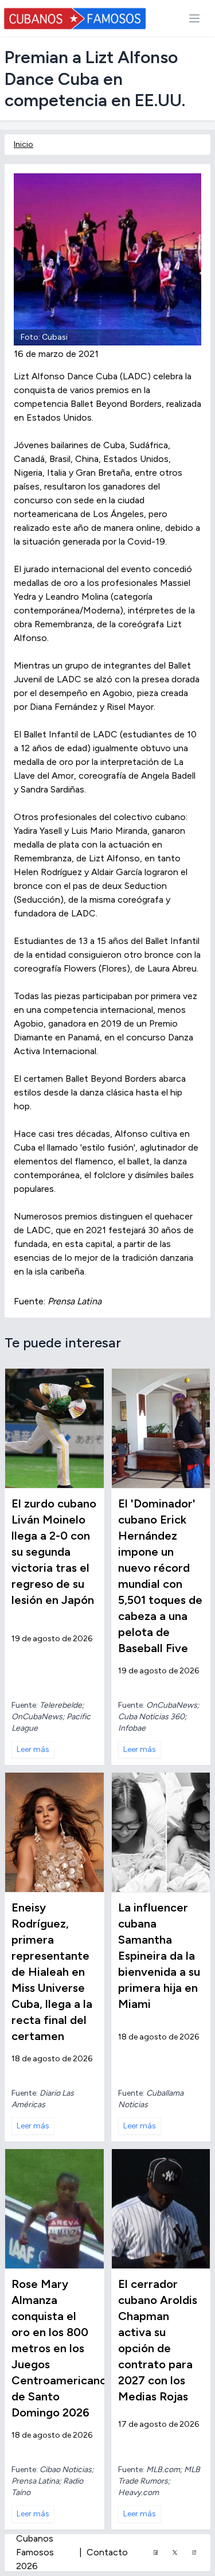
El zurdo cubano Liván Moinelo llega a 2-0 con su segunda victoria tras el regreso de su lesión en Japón (54, 1552)
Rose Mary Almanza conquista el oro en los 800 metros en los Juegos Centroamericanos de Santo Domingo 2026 (62, 2348)
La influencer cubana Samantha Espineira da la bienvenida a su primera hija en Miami (159, 1956)
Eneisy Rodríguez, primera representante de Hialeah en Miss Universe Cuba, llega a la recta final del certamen (52, 1972)
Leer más (33, 1749)
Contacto (107, 2552)
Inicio (24, 144)
